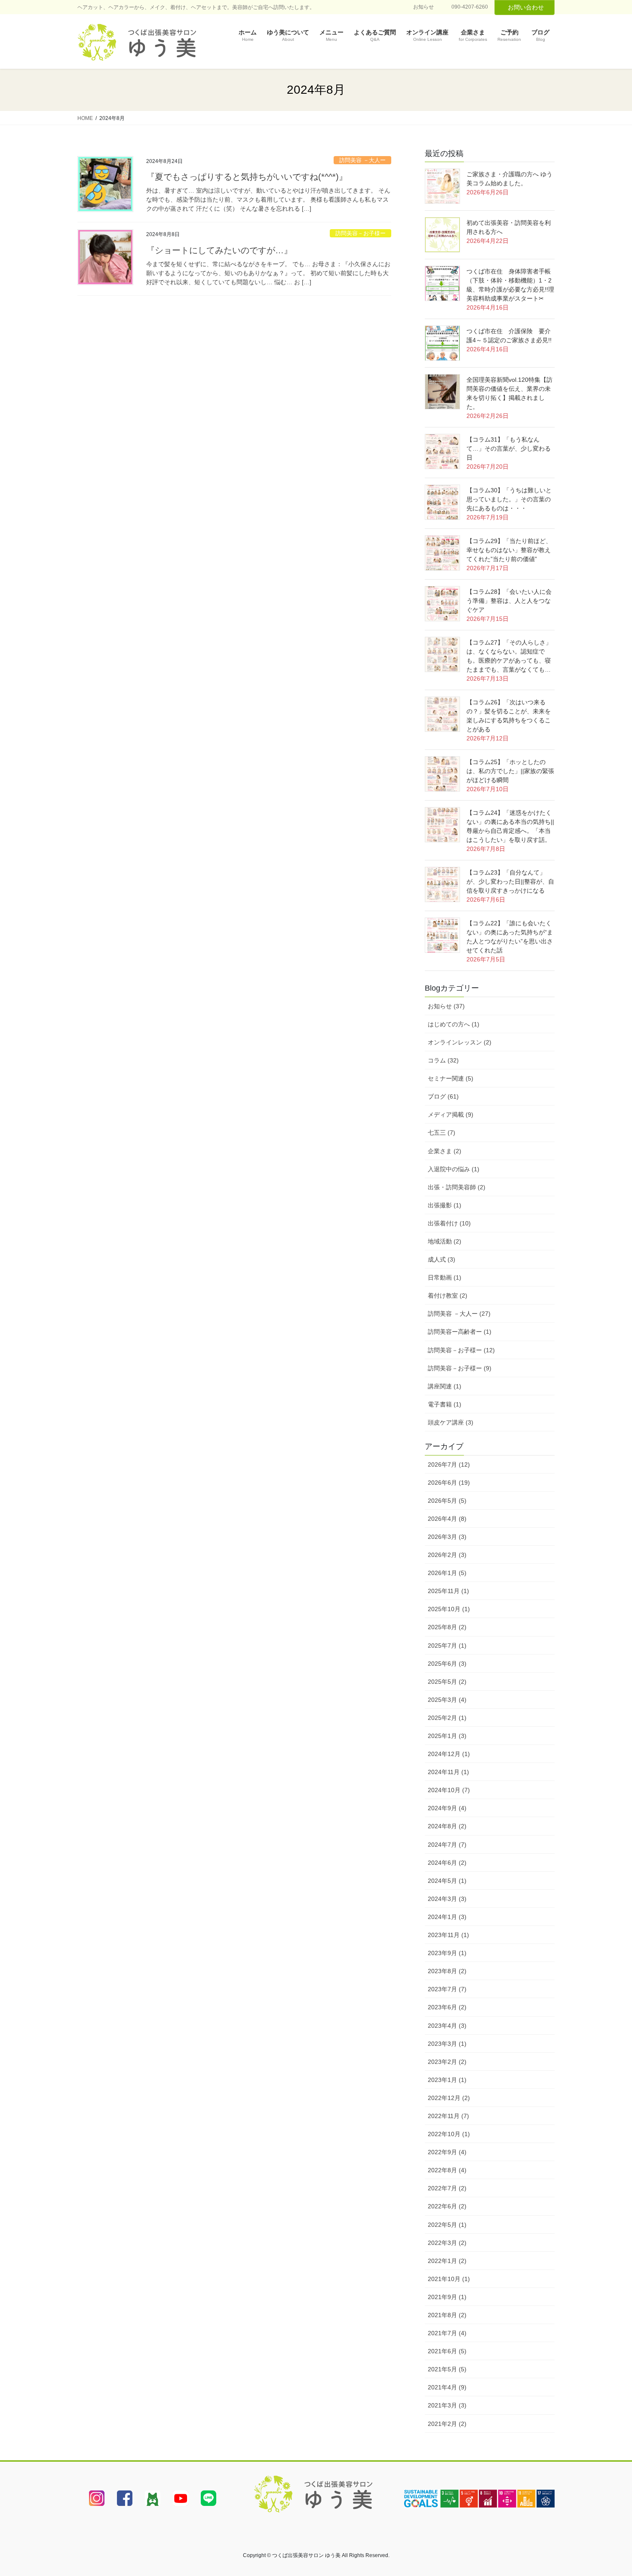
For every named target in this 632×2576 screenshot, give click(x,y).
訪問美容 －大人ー (362, 160)
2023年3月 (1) (447, 2044)
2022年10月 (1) (449, 2134)
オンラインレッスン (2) (460, 1042)
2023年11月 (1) (448, 1935)
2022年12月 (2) (449, 2098)
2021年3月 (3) (447, 2405)
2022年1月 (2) (447, 2261)
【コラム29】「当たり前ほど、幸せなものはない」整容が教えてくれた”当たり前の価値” (509, 550)
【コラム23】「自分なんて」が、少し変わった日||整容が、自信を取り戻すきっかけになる (510, 881)
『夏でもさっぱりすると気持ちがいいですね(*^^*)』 (247, 177)
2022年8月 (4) (447, 2170)
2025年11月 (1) (448, 1591)
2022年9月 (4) (447, 2152)
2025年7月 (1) (447, 1646)
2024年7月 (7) (447, 1845)
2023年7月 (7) (447, 1989)
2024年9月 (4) (447, 1808)
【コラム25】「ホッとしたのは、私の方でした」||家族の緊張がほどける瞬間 (510, 771)
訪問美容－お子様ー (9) (460, 1368)
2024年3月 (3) (447, 1899)
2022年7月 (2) (447, 2188)
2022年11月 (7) (448, 2116)
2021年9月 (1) (447, 2297)
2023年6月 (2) (447, 2007)
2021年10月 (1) (449, 2279)
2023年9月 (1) (447, 1953)
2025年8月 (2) (447, 1627)
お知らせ (423, 7)
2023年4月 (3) (447, 2026)
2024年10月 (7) (449, 1790)
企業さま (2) (445, 1151)
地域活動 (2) (445, 1241)
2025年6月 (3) (447, 1664)
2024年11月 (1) (448, 1772)
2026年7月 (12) (449, 1465)
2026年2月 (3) (447, 1555)
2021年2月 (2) (447, 2424)
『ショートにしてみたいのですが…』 (219, 250)
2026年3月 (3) (447, 1537)
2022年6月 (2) (447, 2206)
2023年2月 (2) (447, 2062)
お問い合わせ (526, 7)
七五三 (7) (442, 1133)
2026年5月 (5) (447, 1501)
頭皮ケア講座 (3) (451, 1422)
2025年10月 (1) (449, 1609)
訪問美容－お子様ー (360, 233)
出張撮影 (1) (445, 1205)
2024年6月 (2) (447, 1863)
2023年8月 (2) (447, 1971)
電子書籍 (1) (445, 1404)
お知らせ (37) (446, 1006)
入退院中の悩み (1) (454, 1169)
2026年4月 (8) (447, 1519)
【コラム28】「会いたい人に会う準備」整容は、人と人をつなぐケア (509, 601)
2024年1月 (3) (447, 1917)
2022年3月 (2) (447, 2243)
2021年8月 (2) (447, 2315)
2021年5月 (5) (447, 2369)
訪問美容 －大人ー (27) (459, 1314)
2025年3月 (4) (447, 1700)
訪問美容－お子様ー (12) (461, 1350)
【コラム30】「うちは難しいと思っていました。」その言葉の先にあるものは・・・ (509, 499)
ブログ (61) (443, 1096)
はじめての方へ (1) (454, 1024)
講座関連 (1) (445, 1386)
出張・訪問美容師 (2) (457, 1187)
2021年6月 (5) (447, 2351)
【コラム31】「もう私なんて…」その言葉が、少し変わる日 (509, 448)
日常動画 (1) (445, 1277)
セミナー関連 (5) (451, 1078)
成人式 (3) (442, 1259)
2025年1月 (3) (447, 1736)
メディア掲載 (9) (451, 1115)
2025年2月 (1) (447, 1718)
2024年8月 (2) (447, 1826)
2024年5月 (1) (447, 1881)
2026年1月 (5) (447, 1573)
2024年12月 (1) (449, 1754)
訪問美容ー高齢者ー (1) (460, 1332)
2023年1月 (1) (447, 2080)
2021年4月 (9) (447, 2387)
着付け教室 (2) (448, 1296)
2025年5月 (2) (447, 1682)
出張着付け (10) (449, 1223)
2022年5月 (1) (447, 2225)
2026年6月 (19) (449, 1483)
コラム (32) (443, 1060)
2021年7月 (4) (447, 2333)
